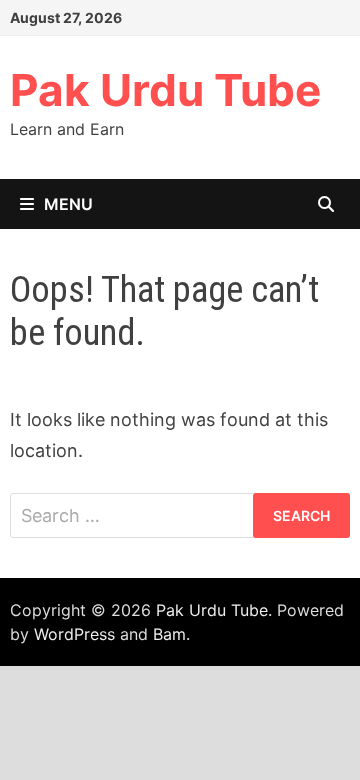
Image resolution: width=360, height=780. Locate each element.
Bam (169, 634)
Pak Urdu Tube (165, 90)
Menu (68, 204)
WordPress (74, 634)
